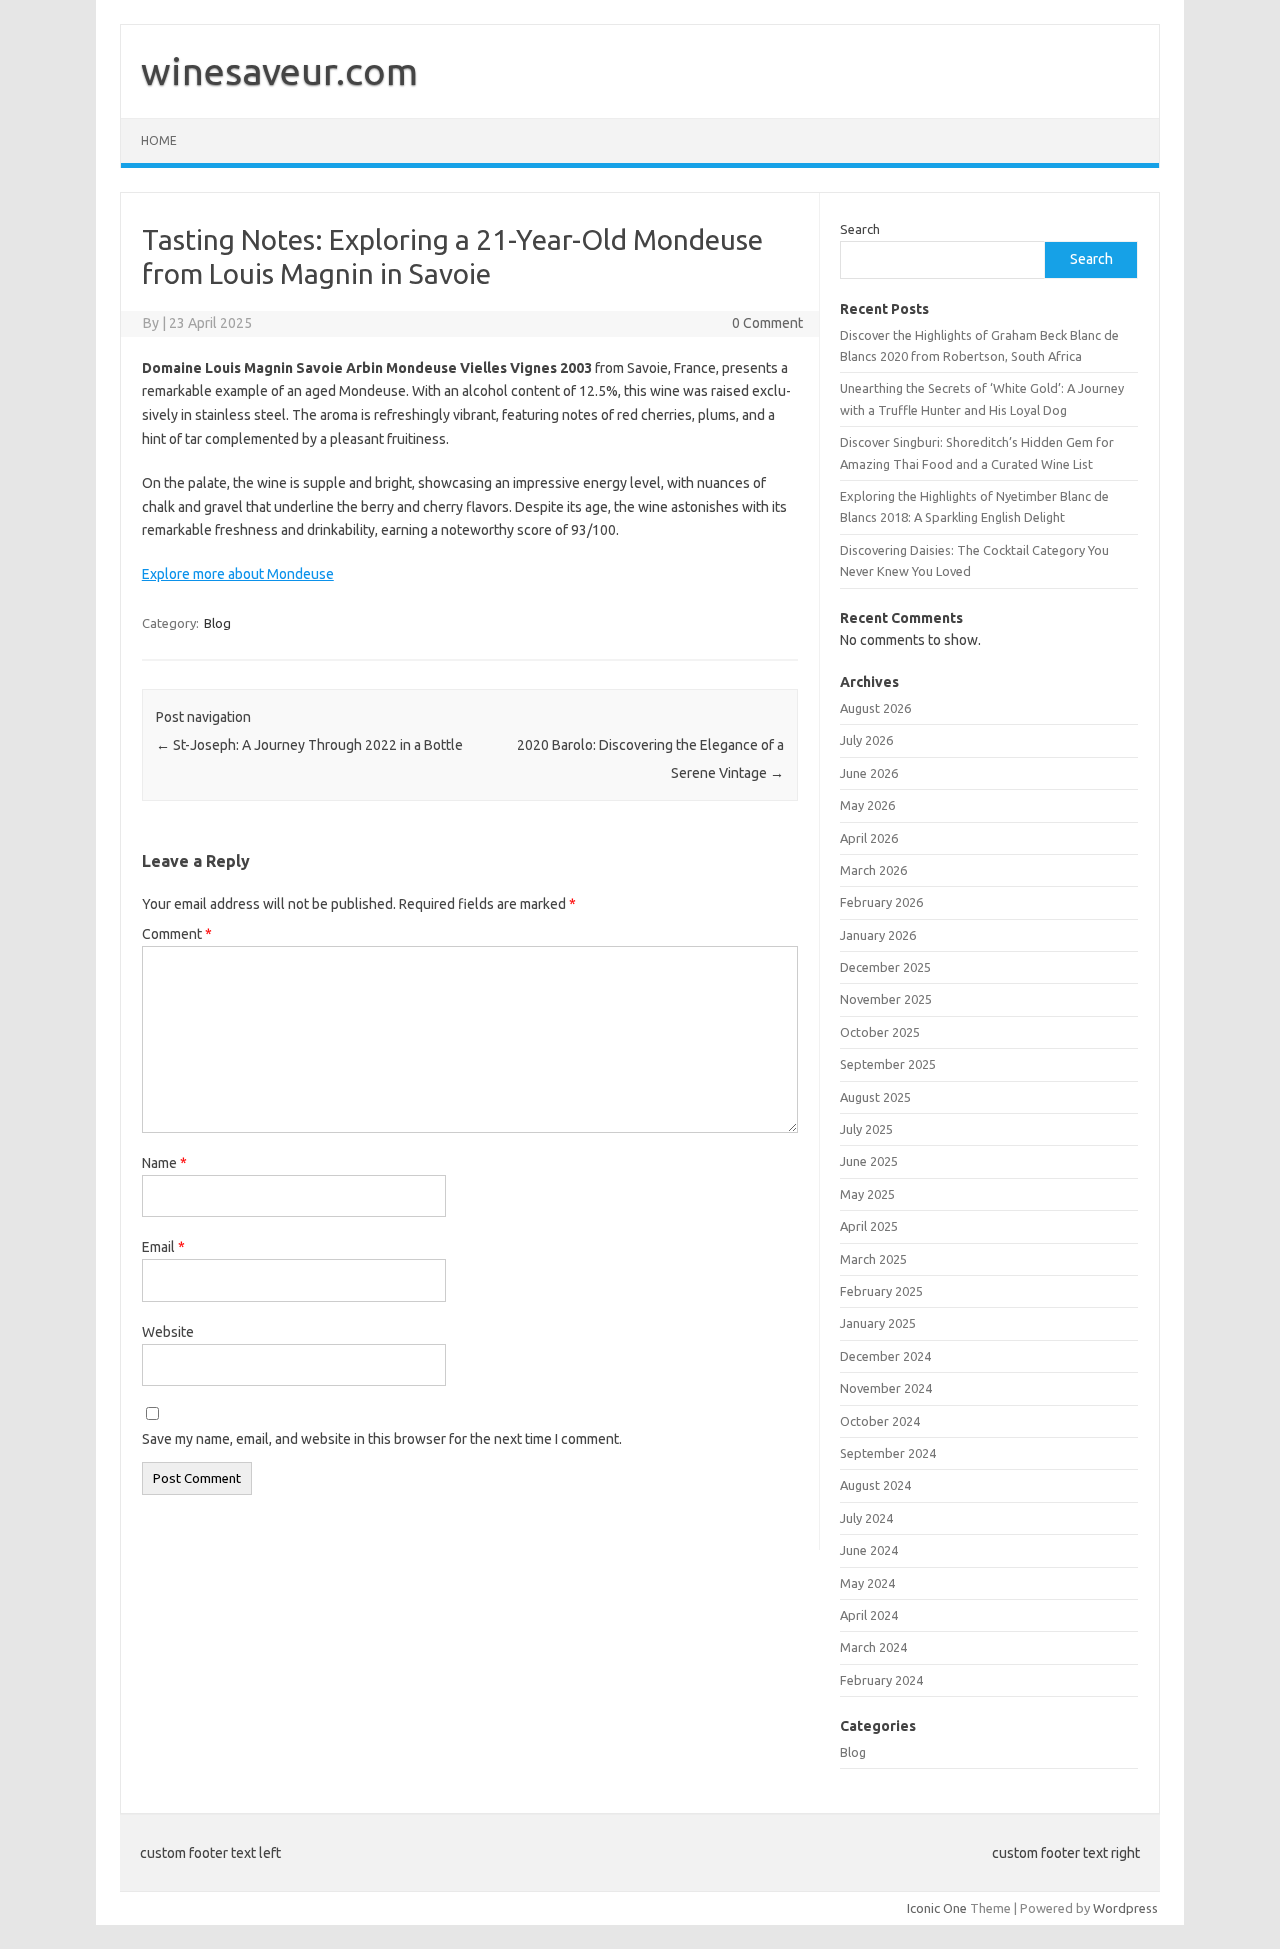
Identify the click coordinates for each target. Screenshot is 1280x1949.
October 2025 (880, 1032)
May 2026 (867, 805)
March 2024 (873, 1647)
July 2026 (866, 740)
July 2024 (866, 1518)
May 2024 (867, 1583)
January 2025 (878, 1323)
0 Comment (767, 323)
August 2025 (875, 1097)
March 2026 (873, 870)
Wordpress (1125, 1908)
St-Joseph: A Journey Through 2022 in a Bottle (309, 745)
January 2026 (878, 935)
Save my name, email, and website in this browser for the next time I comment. (382, 1439)
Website (168, 1332)
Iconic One (937, 1908)
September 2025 (888, 1064)
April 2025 (869, 1226)
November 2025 (886, 999)
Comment (177, 934)
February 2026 (881, 902)
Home (159, 140)
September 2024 (888, 1453)
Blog (217, 623)
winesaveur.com (279, 71)
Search (860, 229)
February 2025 (881, 1291)
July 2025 (866, 1129)
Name (164, 1163)
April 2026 (869, 838)
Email (163, 1247)
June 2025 (869, 1161)
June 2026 (869, 773)
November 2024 (886, 1388)
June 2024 (869, 1550)
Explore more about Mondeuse (238, 574)
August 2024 (875, 1485)
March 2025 (873, 1259)
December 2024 (885, 1356)
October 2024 (880, 1421)
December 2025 (885, 967)
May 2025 (867, 1194)
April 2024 (869, 1615)
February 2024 (881, 1680)
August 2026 (875, 708)
